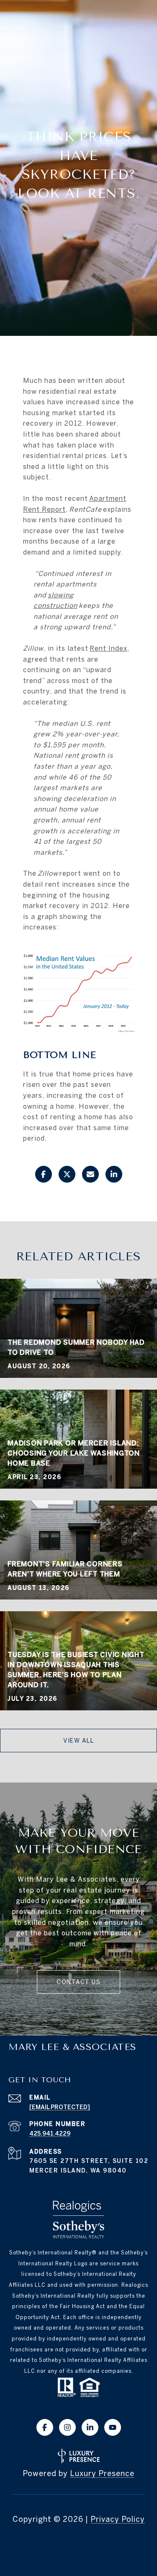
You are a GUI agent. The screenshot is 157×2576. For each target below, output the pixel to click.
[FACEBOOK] (45, 2427)
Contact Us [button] (78, 1982)
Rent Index (108, 648)
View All (78, 1741)
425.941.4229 (50, 2134)
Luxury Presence (102, 2473)
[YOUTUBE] (113, 2427)
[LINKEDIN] (90, 2427)
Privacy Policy (118, 2519)
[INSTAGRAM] (67, 2427)
